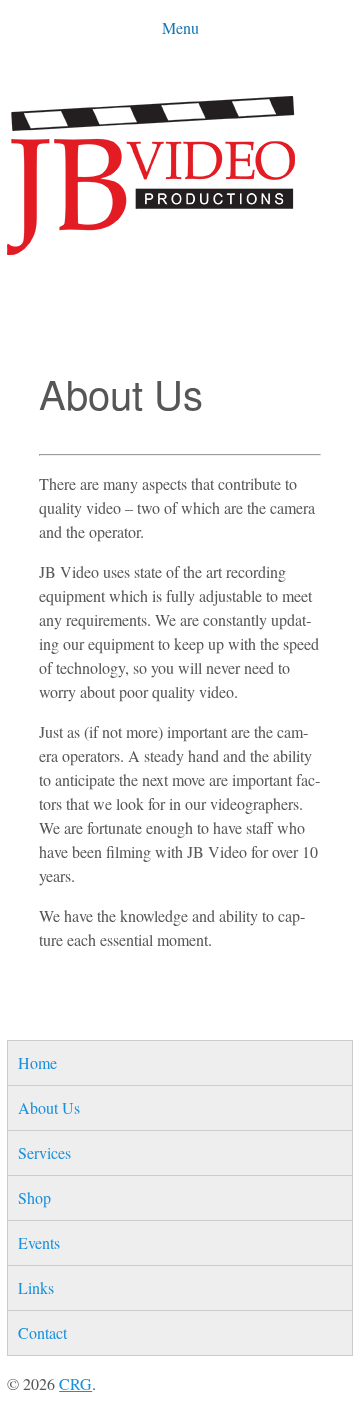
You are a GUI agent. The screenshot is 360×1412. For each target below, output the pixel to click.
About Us (49, 1107)
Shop (34, 1197)
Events (39, 1242)
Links (36, 1287)
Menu (180, 27)
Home (37, 1062)
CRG (75, 1383)
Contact (42, 1332)
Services (44, 1152)
